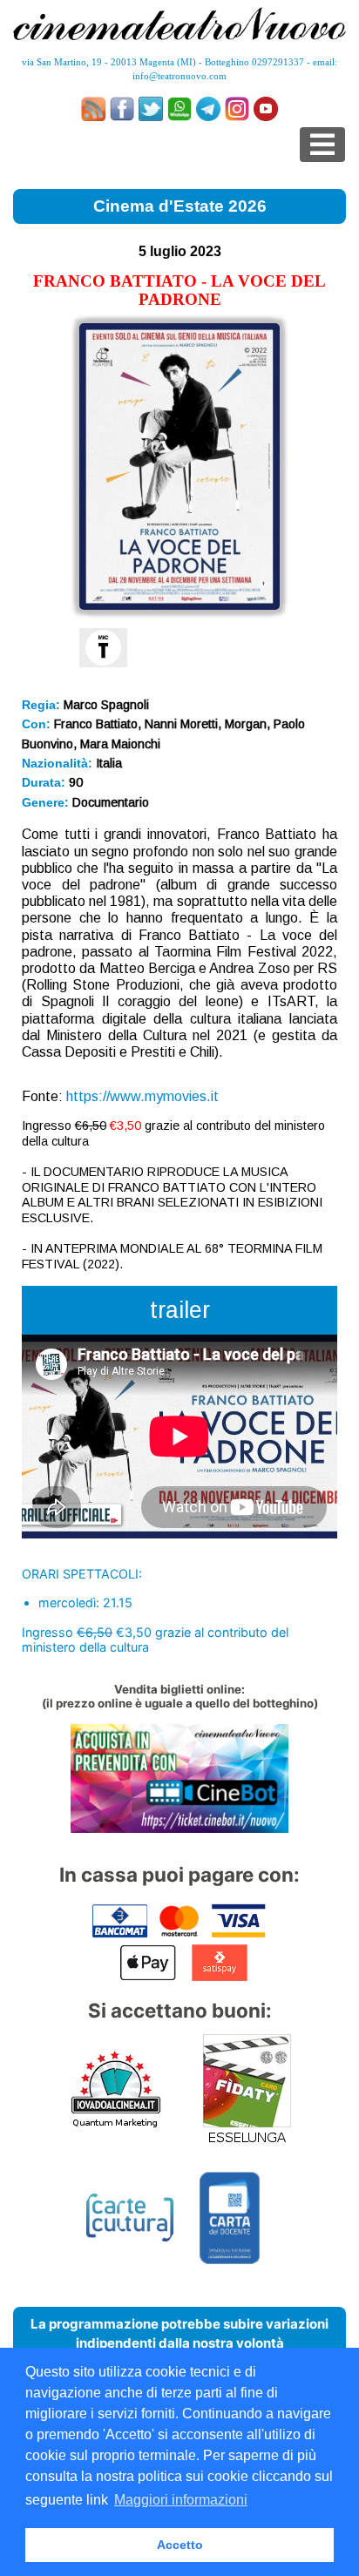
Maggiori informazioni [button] (181, 2500)
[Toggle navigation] (322, 145)
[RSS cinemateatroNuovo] (93, 109)
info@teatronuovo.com (179, 76)
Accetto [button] (180, 2545)
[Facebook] (122, 109)
